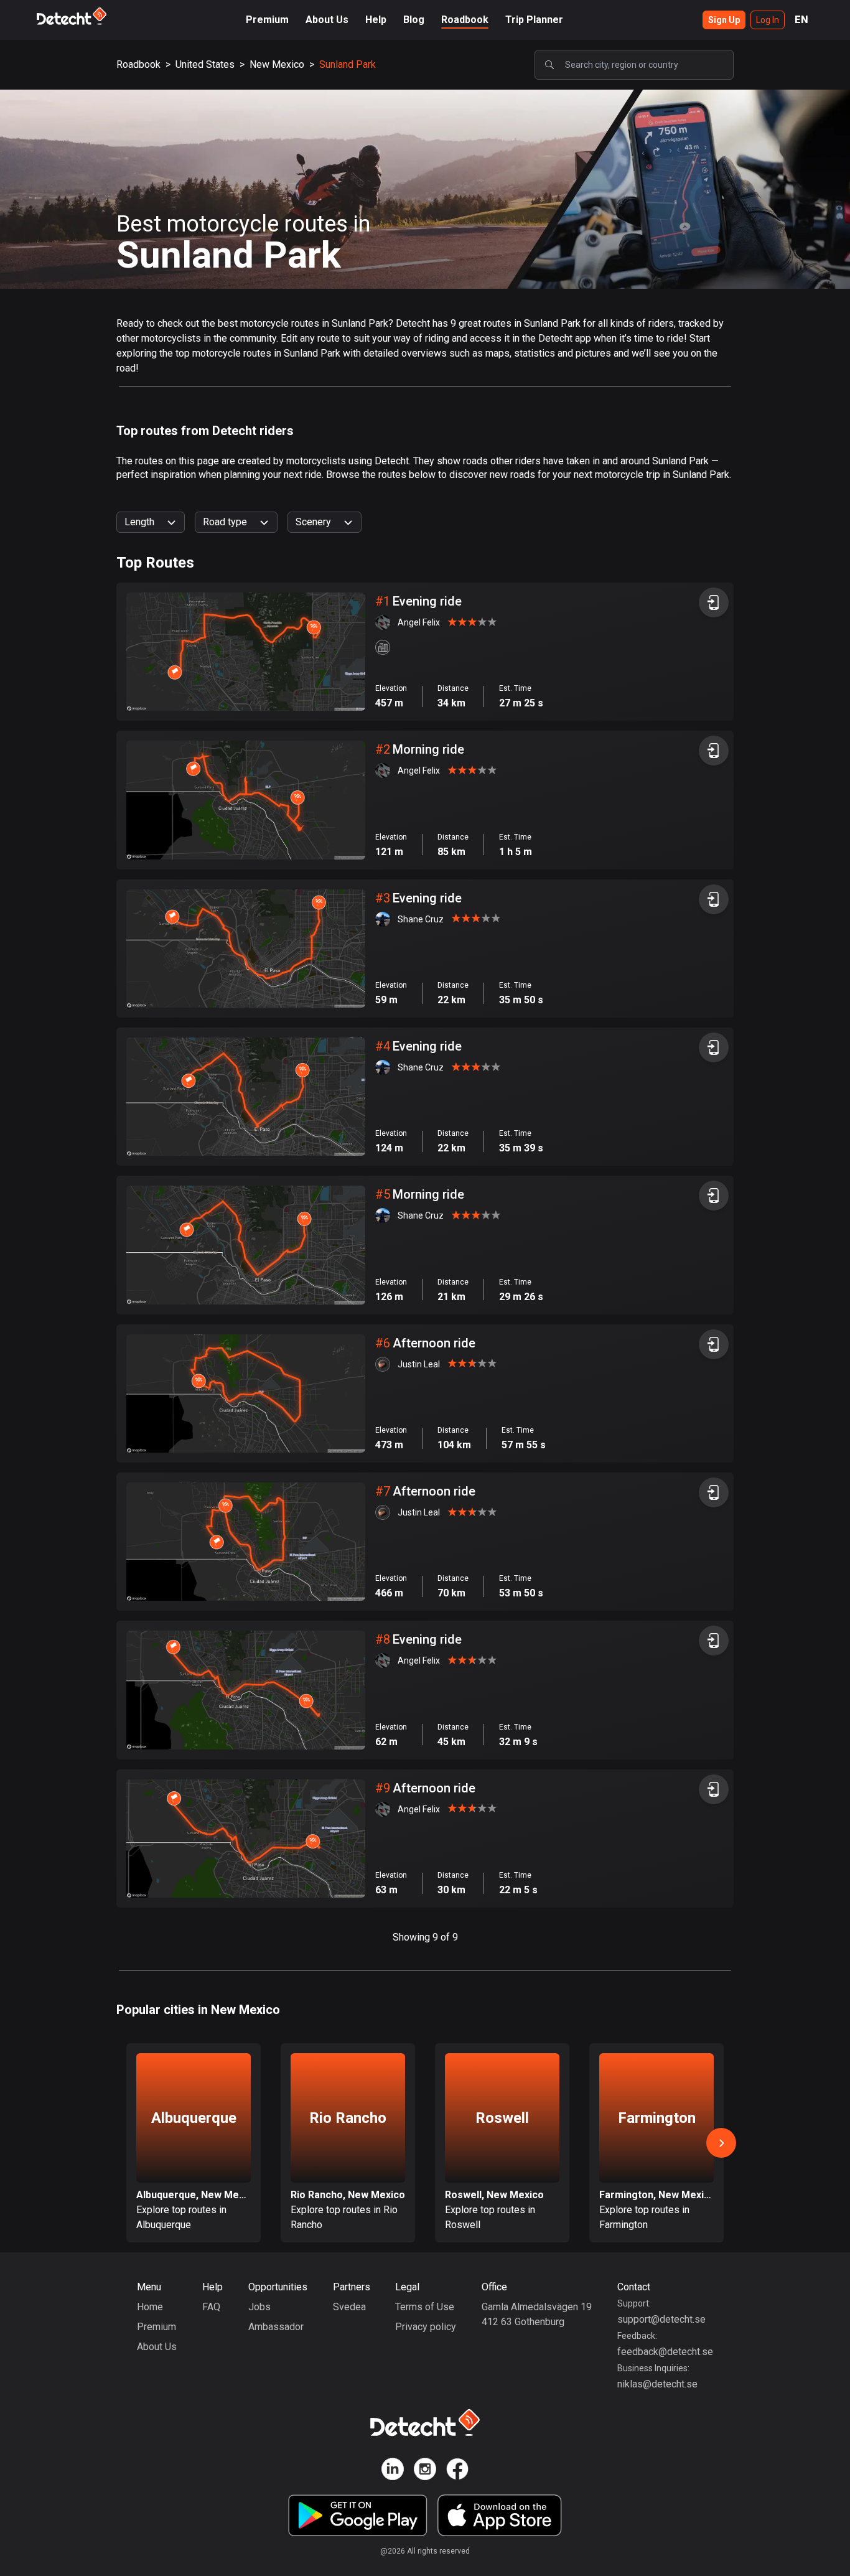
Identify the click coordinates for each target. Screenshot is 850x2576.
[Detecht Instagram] (425, 2471)
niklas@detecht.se (657, 2384)
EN (801, 20)
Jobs (259, 2307)
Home (150, 2307)
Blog (414, 20)
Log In (768, 20)
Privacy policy (426, 2327)
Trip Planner (534, 20)
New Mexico (277, 64)
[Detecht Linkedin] (393, 2471)
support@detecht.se (661, 2319)
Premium (267, 20)
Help (376, 20)
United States (205, 64)
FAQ (211, 2307)
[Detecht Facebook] (457, 2471)
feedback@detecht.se (665, 2352)
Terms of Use (425, 2307)
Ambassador (276, 2327)
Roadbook (465, 20)
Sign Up (724, 20)
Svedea (349, 2307)
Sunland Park (348, 64)
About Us (327, 20)
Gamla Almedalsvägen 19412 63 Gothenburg (537, 2314)
